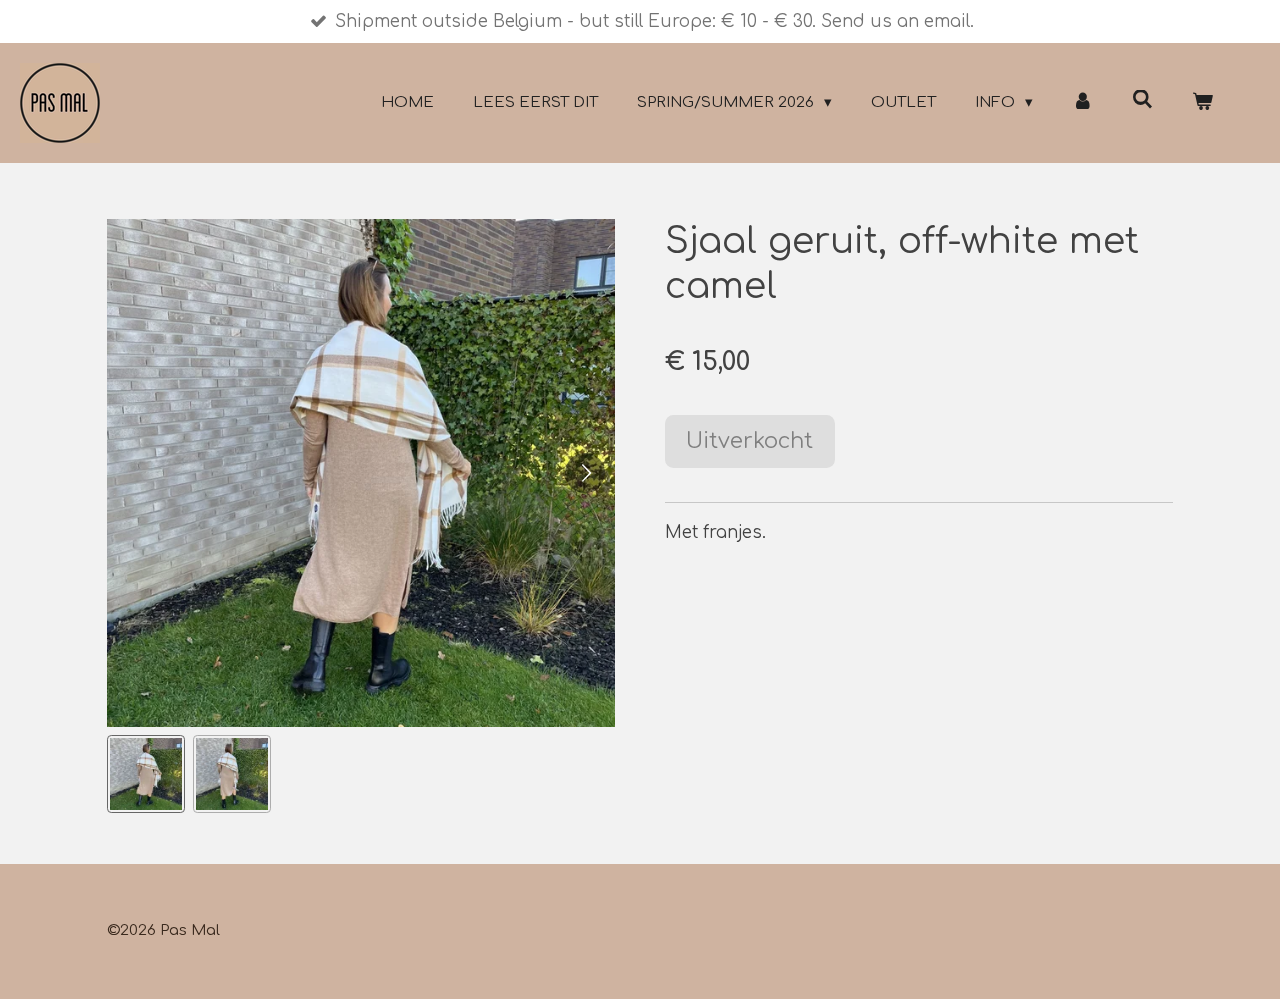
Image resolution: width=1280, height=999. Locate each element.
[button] (146, 774)
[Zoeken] (1142, 100)
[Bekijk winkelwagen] (1202, 103)
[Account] (1082, 103)
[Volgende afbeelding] (585, 473)
